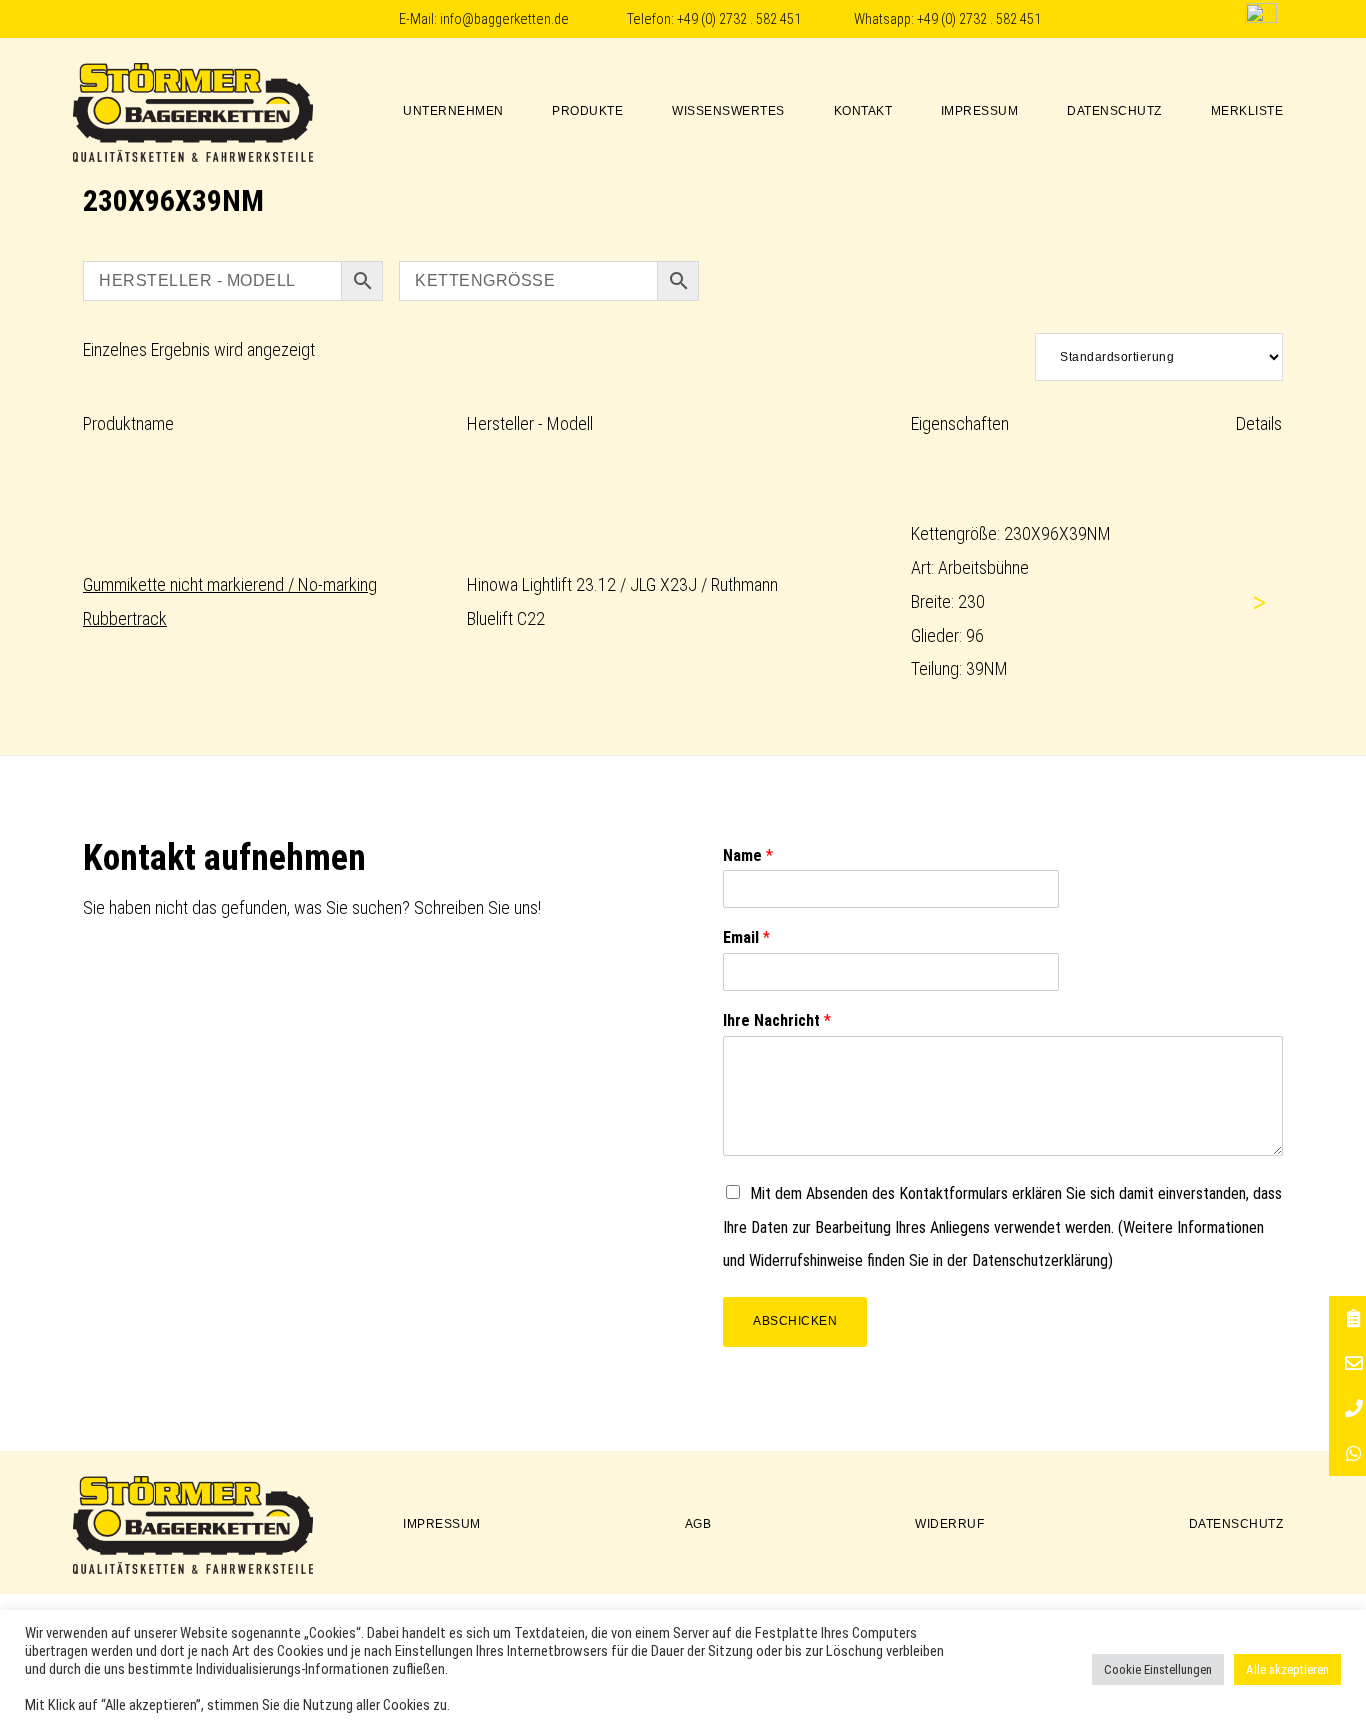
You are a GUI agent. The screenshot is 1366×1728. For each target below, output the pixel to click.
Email (746, 937)
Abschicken (795, 1321)
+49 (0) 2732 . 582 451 (739, 19)
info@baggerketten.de (504, 19)
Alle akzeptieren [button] (1287, 1669)
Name (748, 855)
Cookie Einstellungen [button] (1158, 1669)
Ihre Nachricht (777, 1020)
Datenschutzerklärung (1040, 1260)
